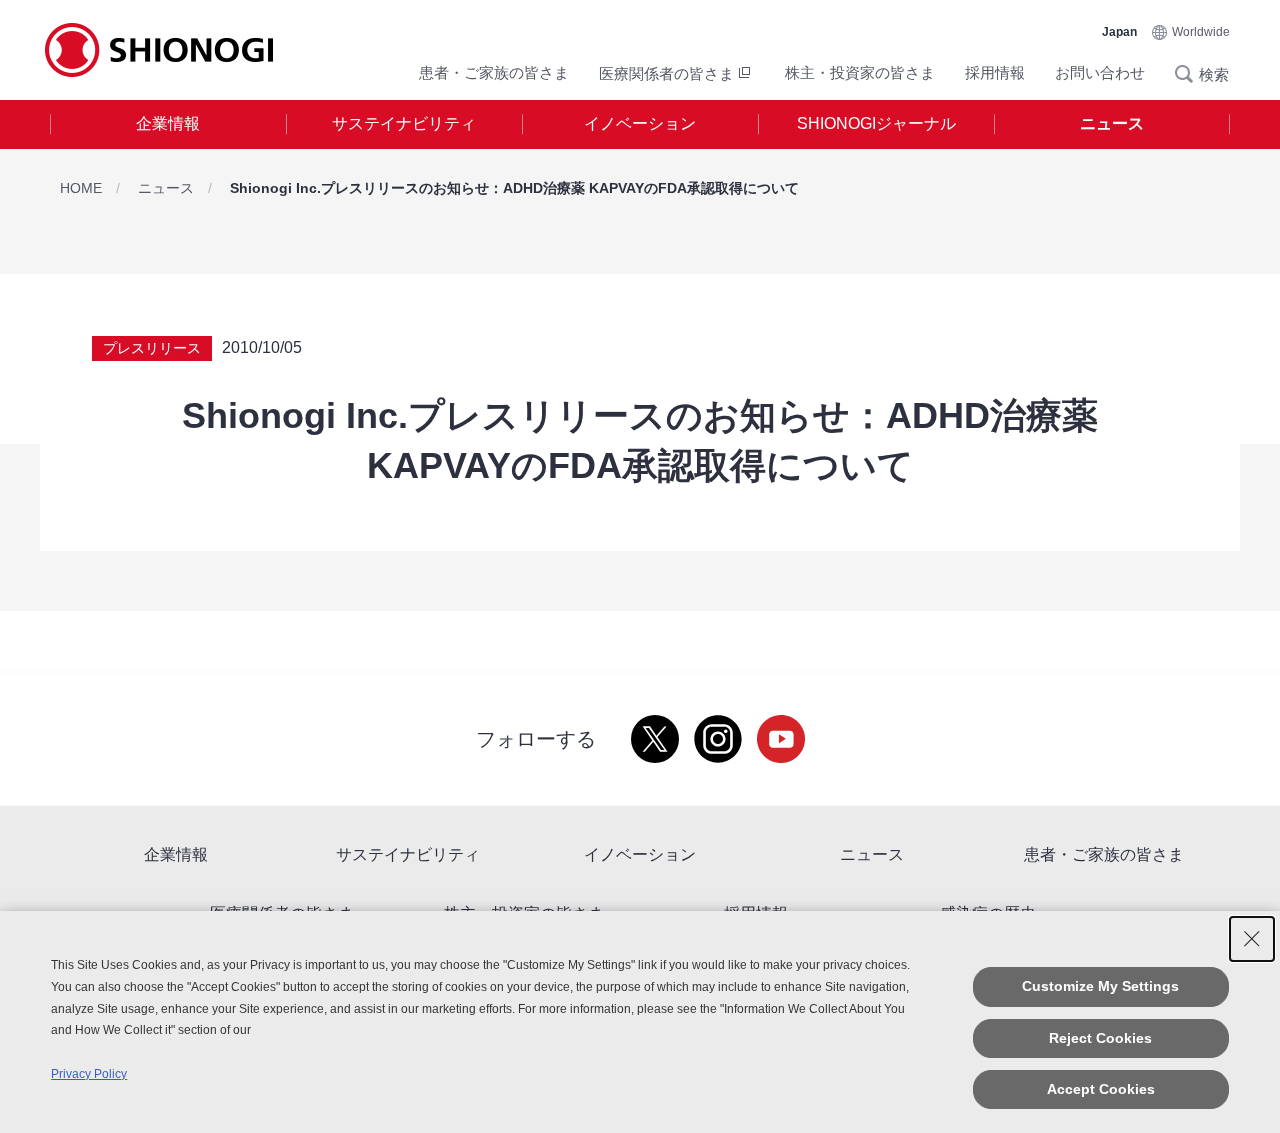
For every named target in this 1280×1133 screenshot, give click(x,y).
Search (1190, 74)
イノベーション (640, 123)
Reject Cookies (1100, 1038)
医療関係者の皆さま (666, 73)
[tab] (168, 124)
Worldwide (1201, 32)
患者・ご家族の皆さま (494, 72)
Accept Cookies (1101, 1089)
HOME (81, 188)
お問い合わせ (1100, 72)
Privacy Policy (89, 1074)
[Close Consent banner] (1252, 939)
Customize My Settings (1100, 986)
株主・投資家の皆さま (860, 72)
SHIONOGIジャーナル (876, 123)
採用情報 (995, 72)
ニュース (1112, 123)
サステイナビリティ (404, 123)
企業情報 (168, 123)
